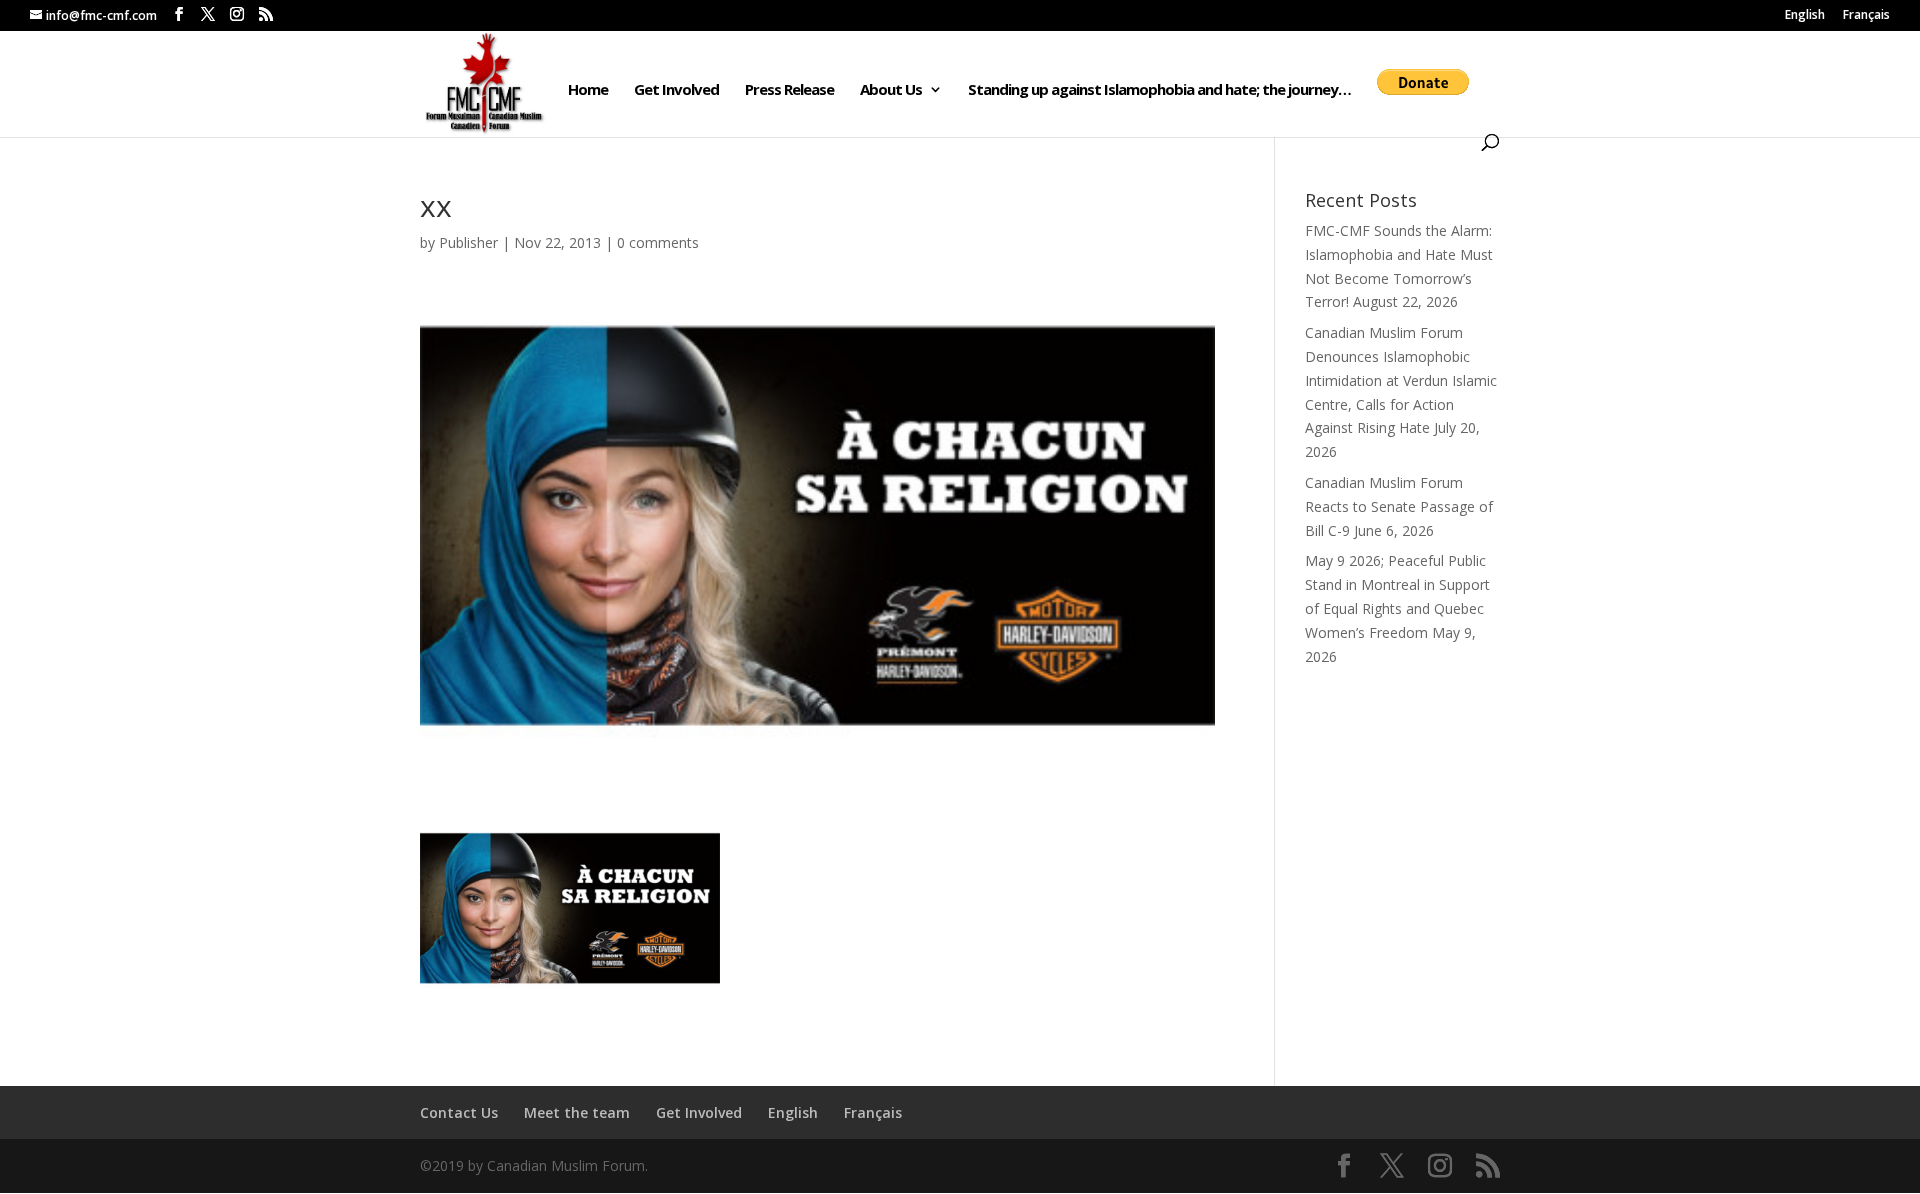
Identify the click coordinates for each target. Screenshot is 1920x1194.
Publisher (468, 242)
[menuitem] (1805, 19)
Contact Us (459, 1112)
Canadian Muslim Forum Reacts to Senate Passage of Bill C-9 (1399, 506)
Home (588, 90)
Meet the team (577, 1112)
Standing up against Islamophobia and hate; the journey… (1159, 90)
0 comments (658, 242)
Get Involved (676, 90)
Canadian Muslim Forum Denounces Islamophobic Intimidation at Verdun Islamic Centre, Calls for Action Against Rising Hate (1401, 380)
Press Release (789, 90)
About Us (891, 90)
